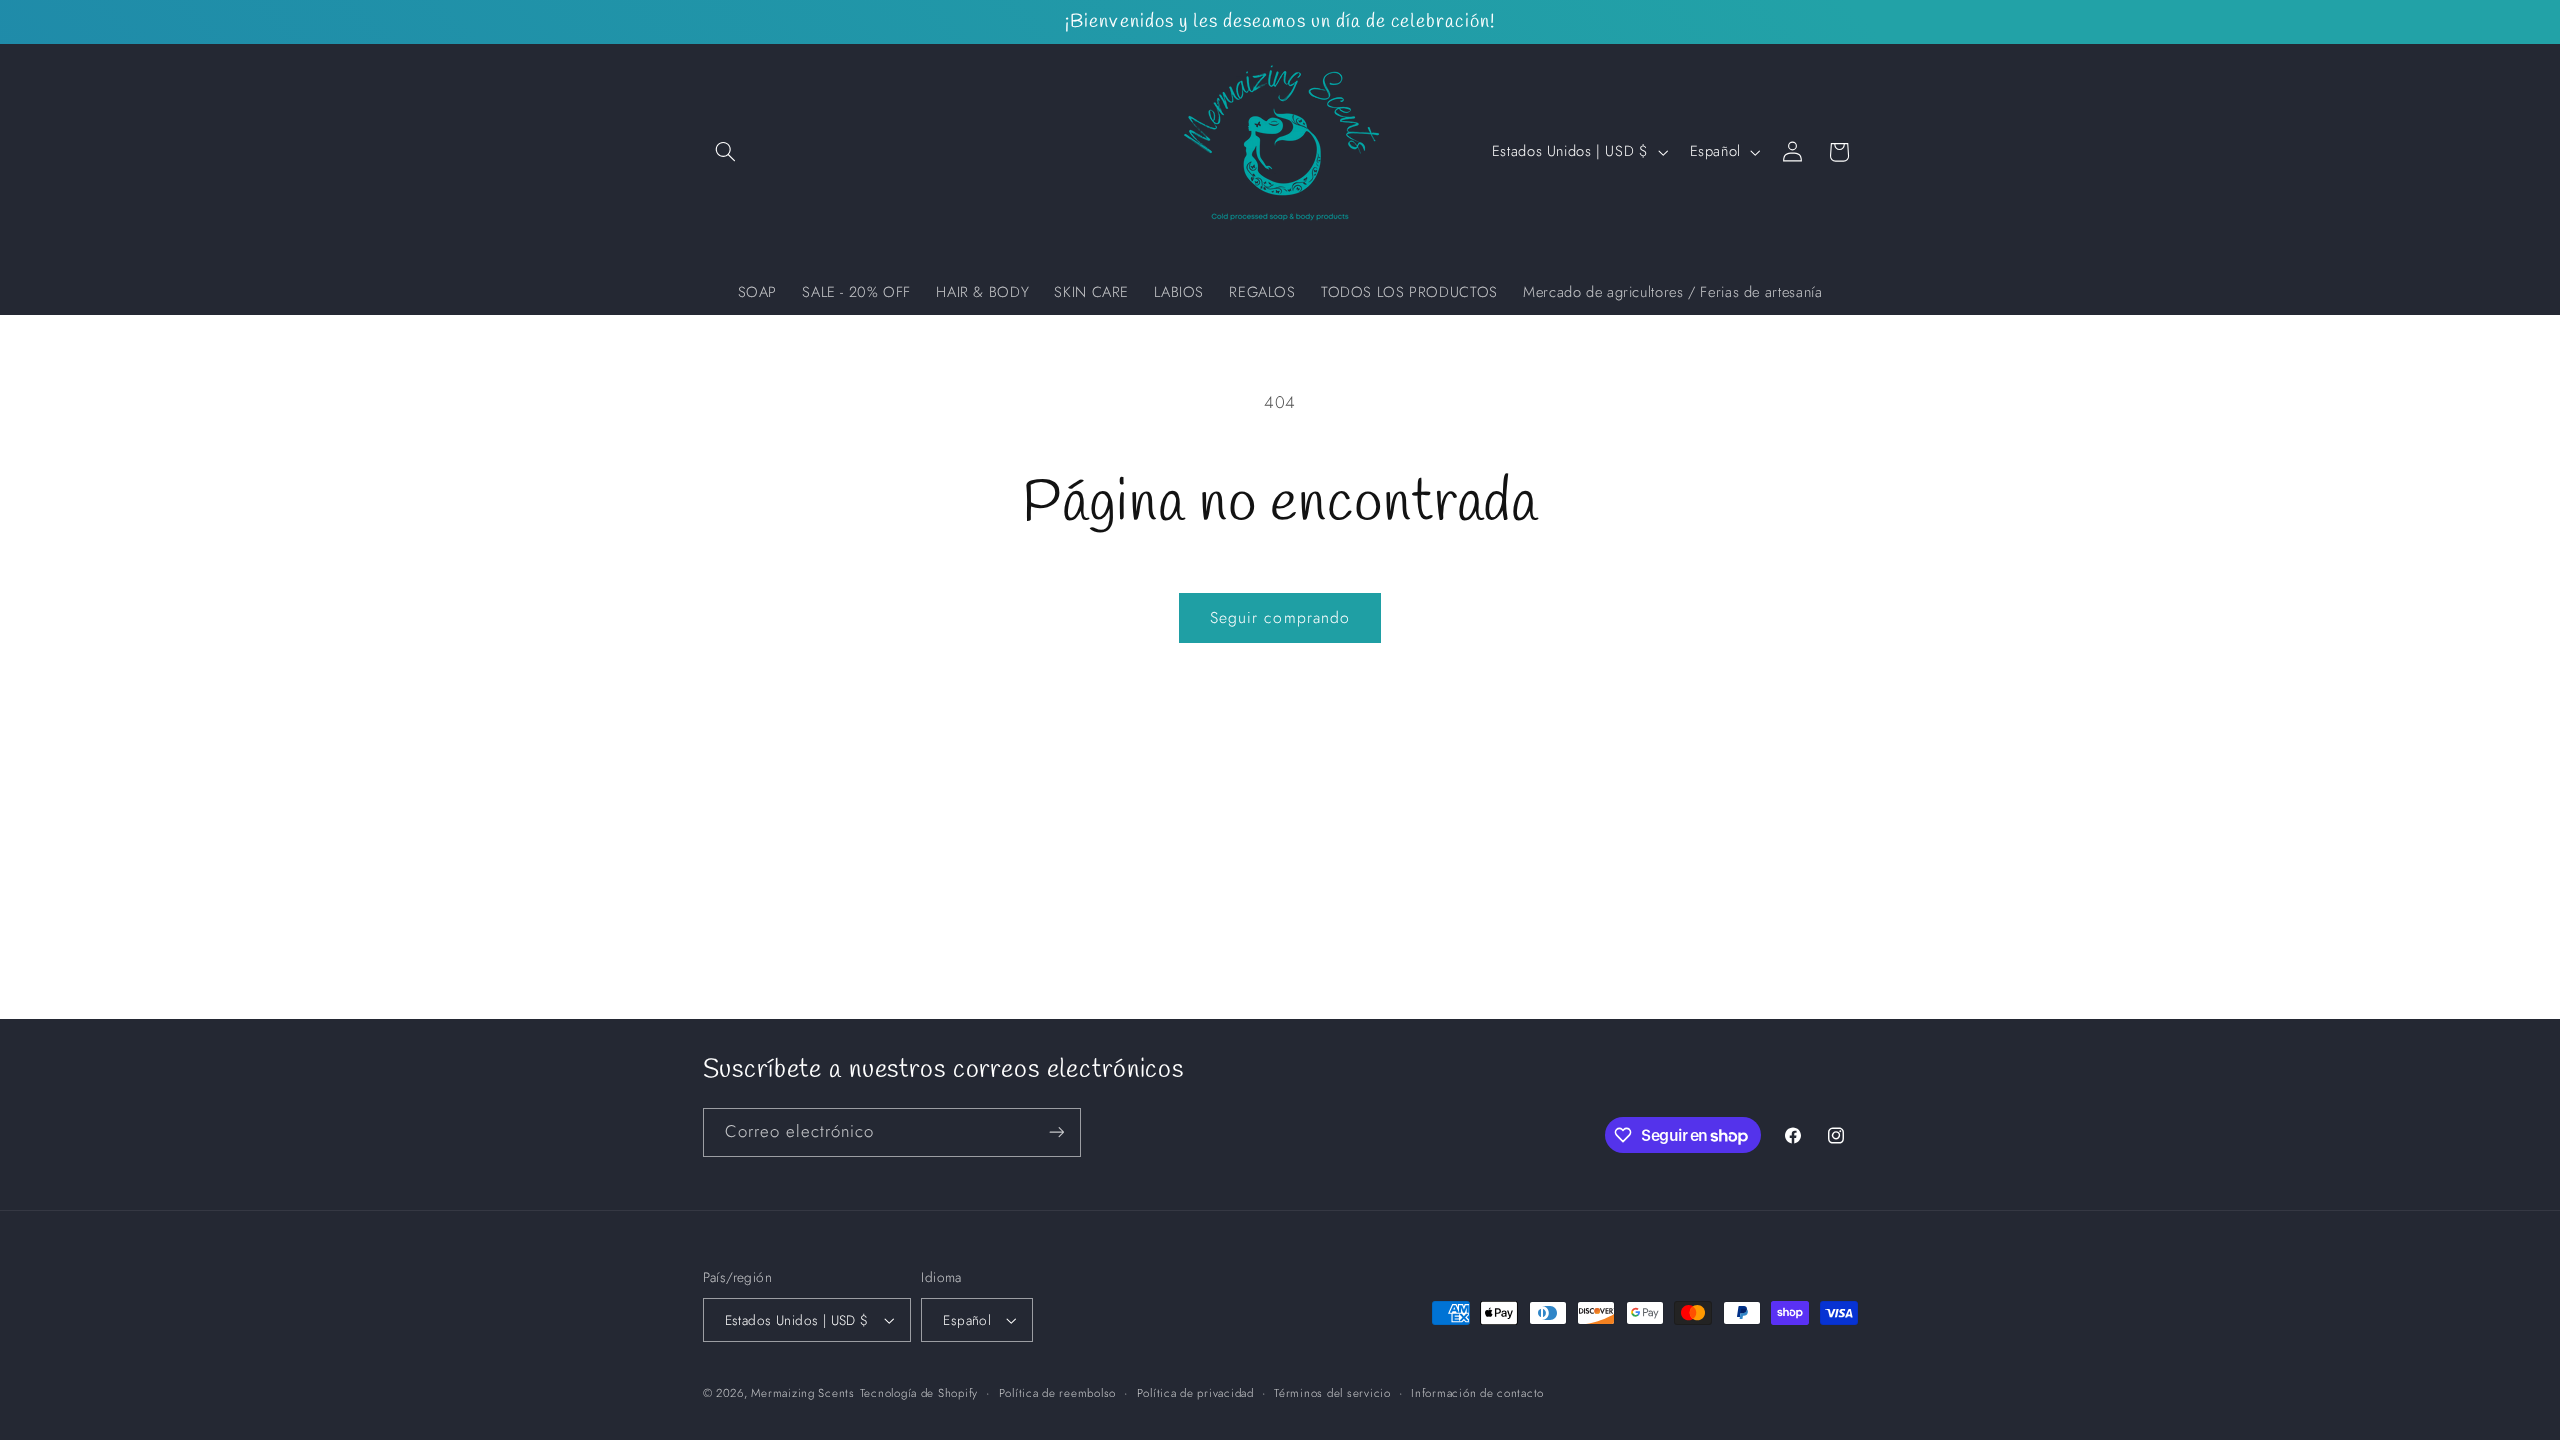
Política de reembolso (1057, 1393)
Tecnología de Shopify (919, 1393)
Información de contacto (1477, 1393)
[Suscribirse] (1056, 1132)
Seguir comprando (1280, 617)
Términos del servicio (1332, 1393)
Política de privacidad (1195, 1393)
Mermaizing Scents (803, 1393)
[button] (726, 152)
